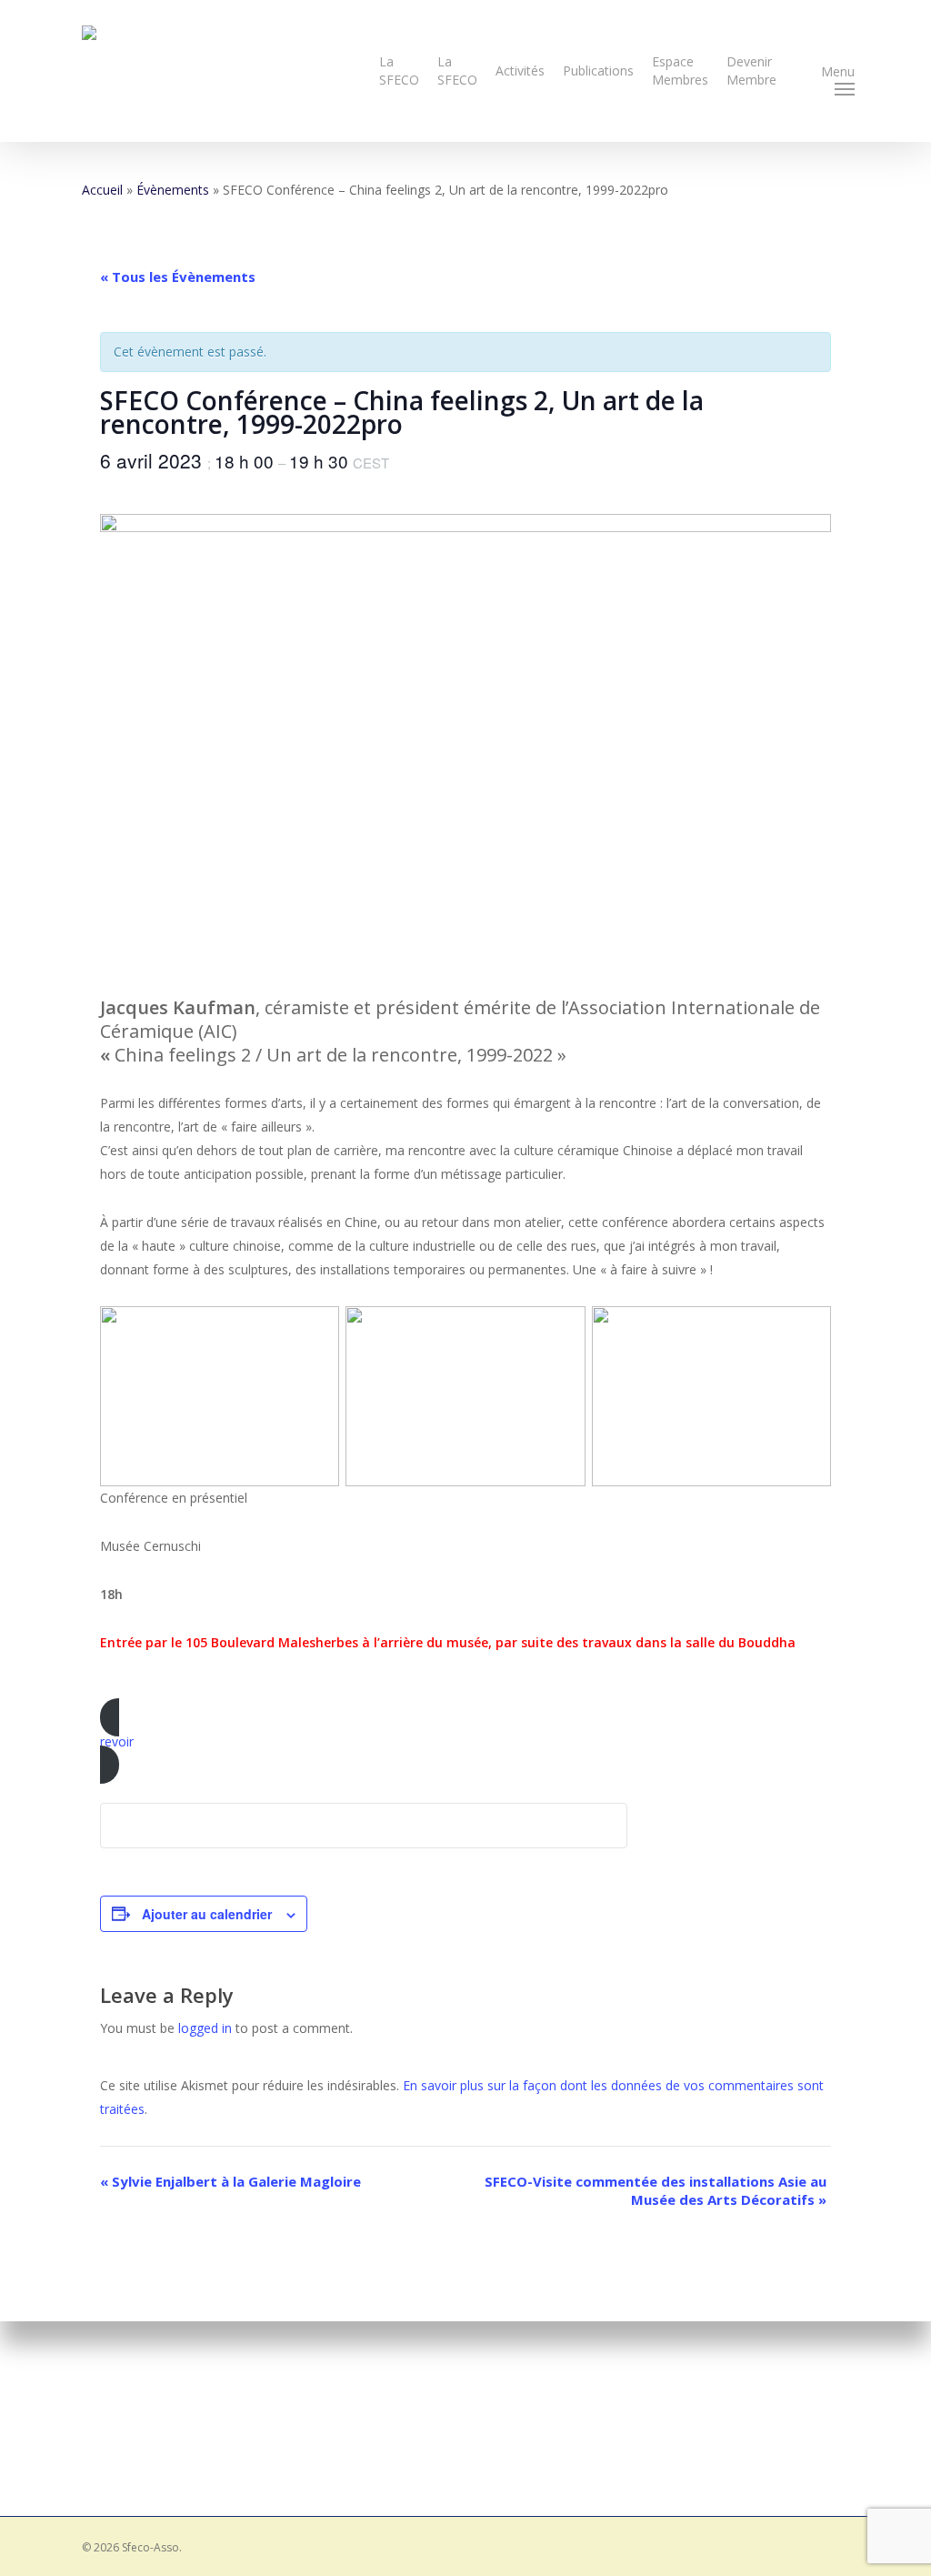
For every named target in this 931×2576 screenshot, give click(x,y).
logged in (205, 2028)
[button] (845, 71)
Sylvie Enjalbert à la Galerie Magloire (230, 2181)
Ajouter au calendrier (207, 1914)
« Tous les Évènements (178, 277)
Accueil (102, 190)
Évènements (173, 190)
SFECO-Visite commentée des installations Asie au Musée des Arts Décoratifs (656, 2190)
